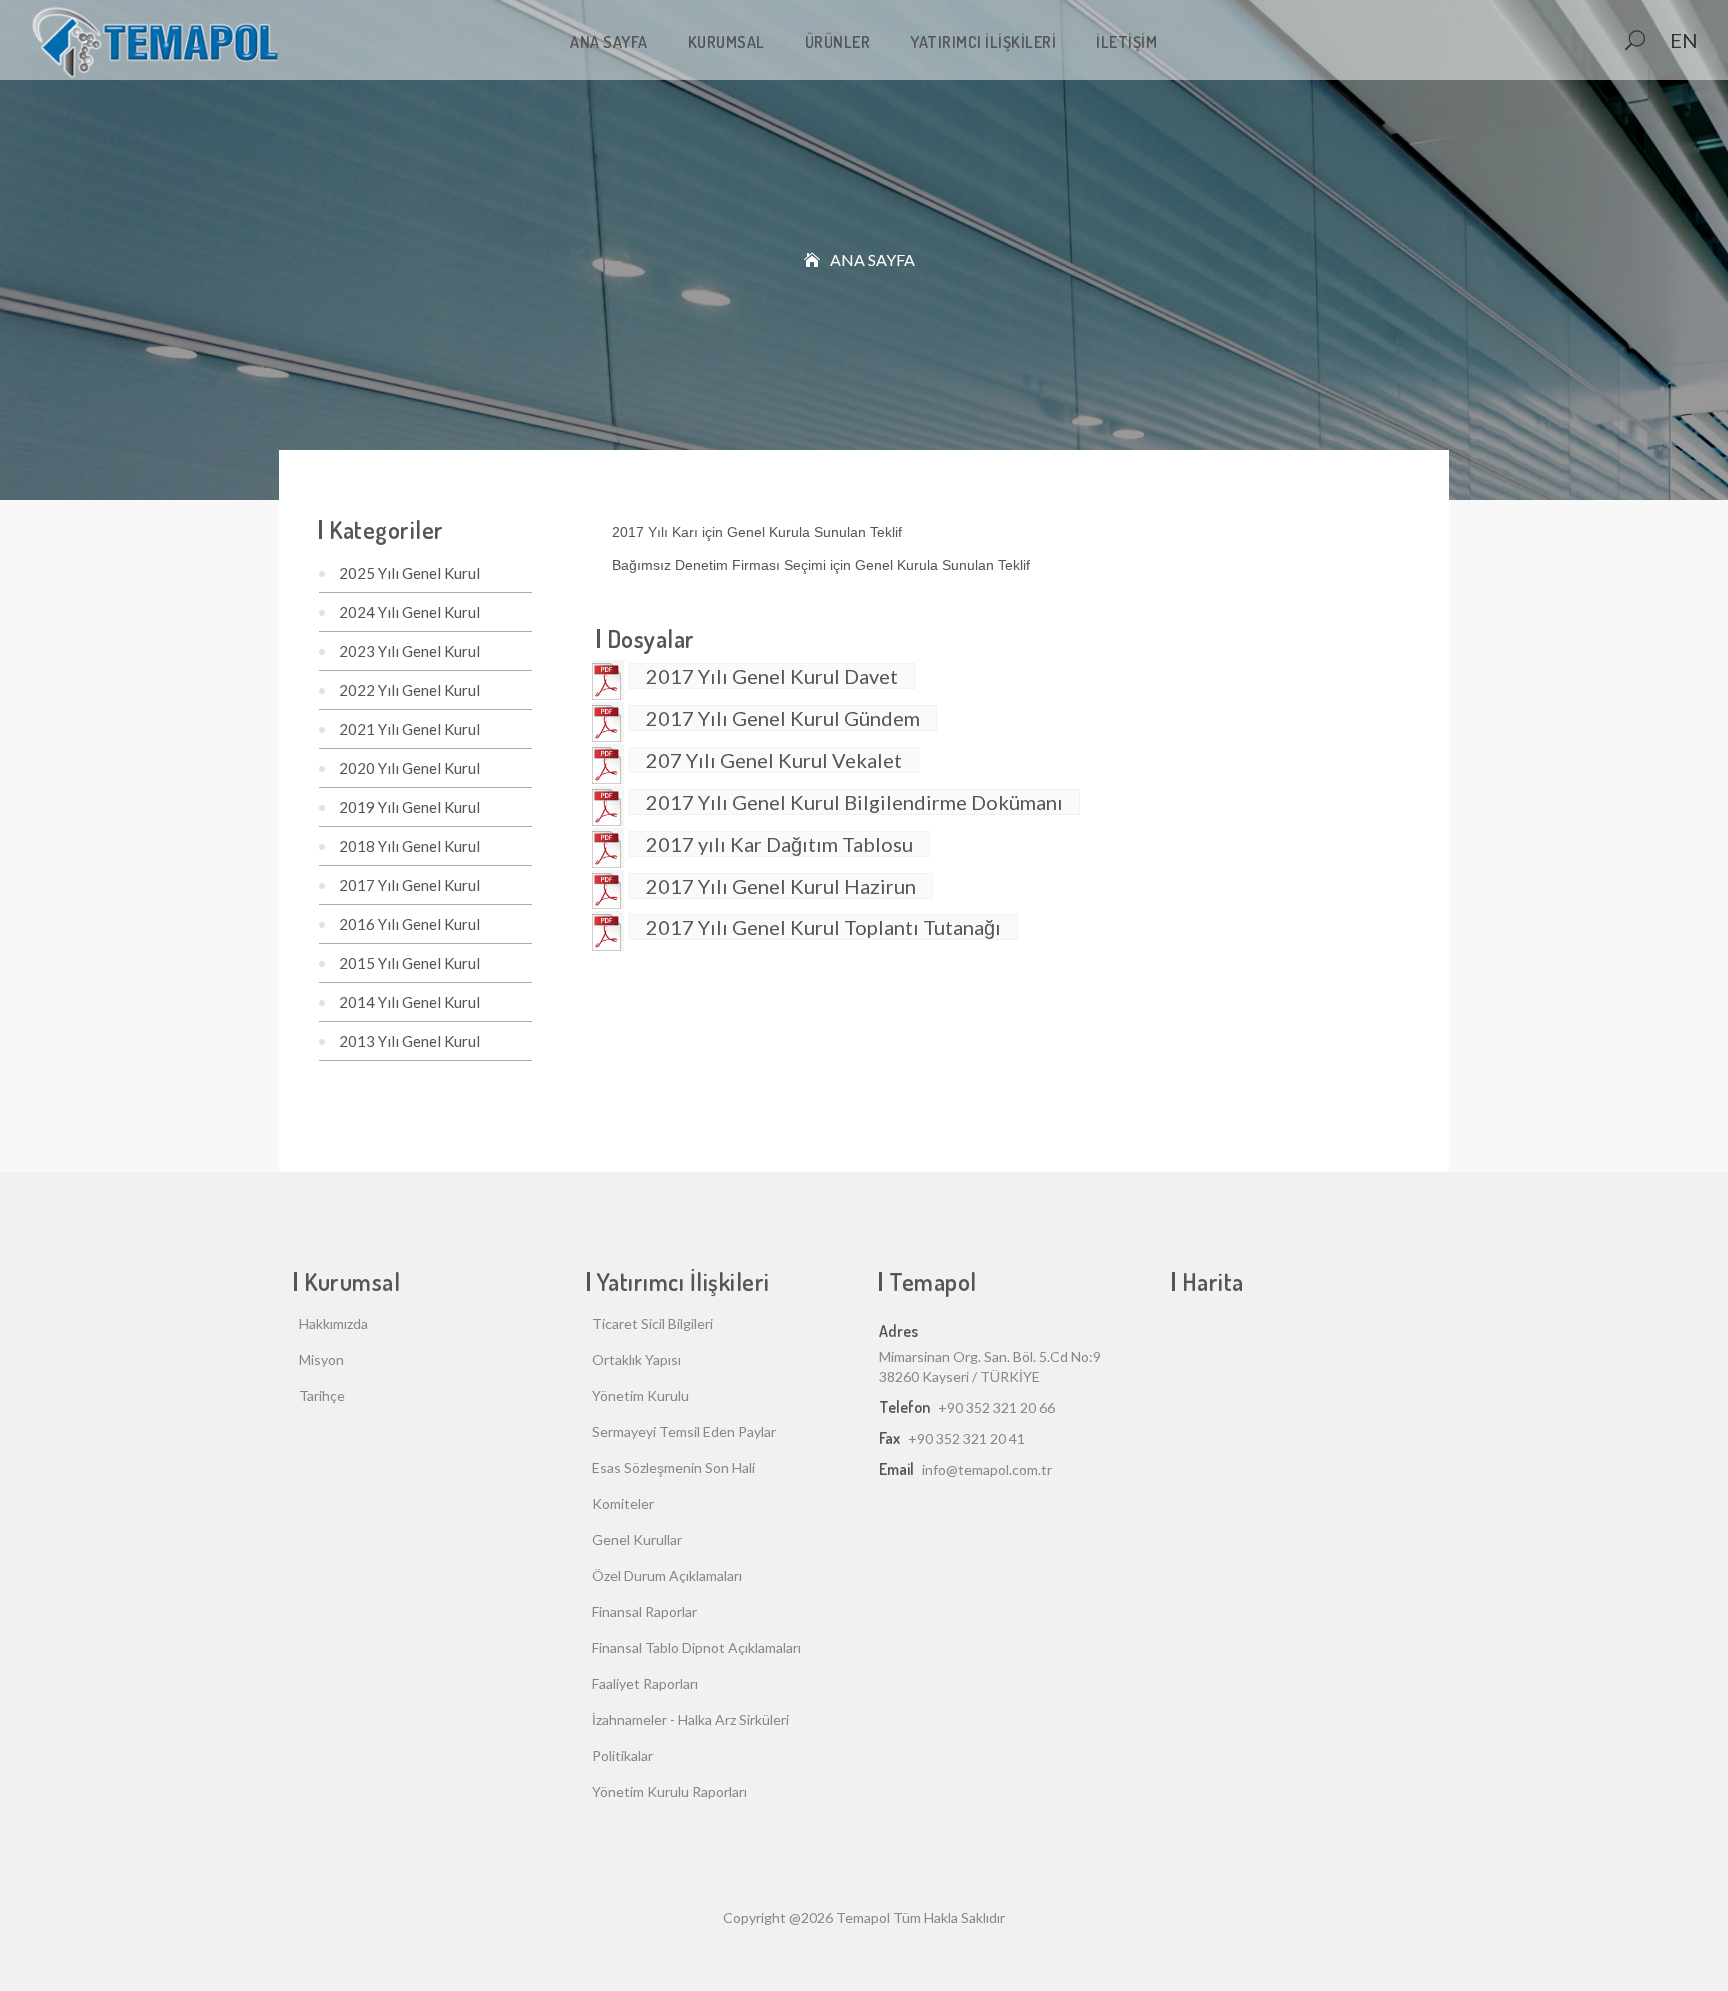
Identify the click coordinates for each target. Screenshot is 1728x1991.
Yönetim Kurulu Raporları (669, 1791)
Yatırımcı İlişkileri (983, 42)
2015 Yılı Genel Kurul (409, 963)
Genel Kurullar (637, 1539)
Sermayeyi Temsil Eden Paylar (684, 1431)
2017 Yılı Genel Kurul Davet (772, 676)
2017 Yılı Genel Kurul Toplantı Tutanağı (823, 927)
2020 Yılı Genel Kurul (409, 768)
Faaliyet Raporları (645, 1683)
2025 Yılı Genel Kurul (409, 573)
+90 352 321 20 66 (996, 1407)
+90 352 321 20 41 (966, 1438)
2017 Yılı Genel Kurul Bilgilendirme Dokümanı (854, 802)
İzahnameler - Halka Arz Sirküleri (690, 1719)
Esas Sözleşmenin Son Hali (673, 1467)
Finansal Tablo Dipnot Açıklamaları (696, 1647)
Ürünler (838, 42)
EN (1684, 40)
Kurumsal (726, 42)
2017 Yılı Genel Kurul (409, 885)
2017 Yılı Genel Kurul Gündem (783, 718)
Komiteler (623, 1503)
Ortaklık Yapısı (636, 1359)
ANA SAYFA (609, 42)
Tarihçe (322, 1395)
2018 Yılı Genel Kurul (409, 846)
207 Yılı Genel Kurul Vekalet (774, 760)
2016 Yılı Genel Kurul (409, 924)
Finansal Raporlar (644, 1611)
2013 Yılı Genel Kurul (409, 1041)
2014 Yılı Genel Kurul (409, 1002)
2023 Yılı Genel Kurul (409, 651)
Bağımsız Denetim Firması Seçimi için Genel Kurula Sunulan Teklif (821, 565)
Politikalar (622, 1755)
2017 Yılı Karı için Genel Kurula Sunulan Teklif (759, 532)
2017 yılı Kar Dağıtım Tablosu (779, 844)
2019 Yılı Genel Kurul (409, 807)
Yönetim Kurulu (640, 1395)
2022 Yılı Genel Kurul (409, 690)
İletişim (1126, 42)
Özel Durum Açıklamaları (667, 1575)
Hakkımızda (333, 1323)
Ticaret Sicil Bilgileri (652, 1323)
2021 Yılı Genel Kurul (409, 729)
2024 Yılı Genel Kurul (409, 612)
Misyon (321, 1359)
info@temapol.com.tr (987, 1469)
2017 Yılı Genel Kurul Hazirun (781, 886)
